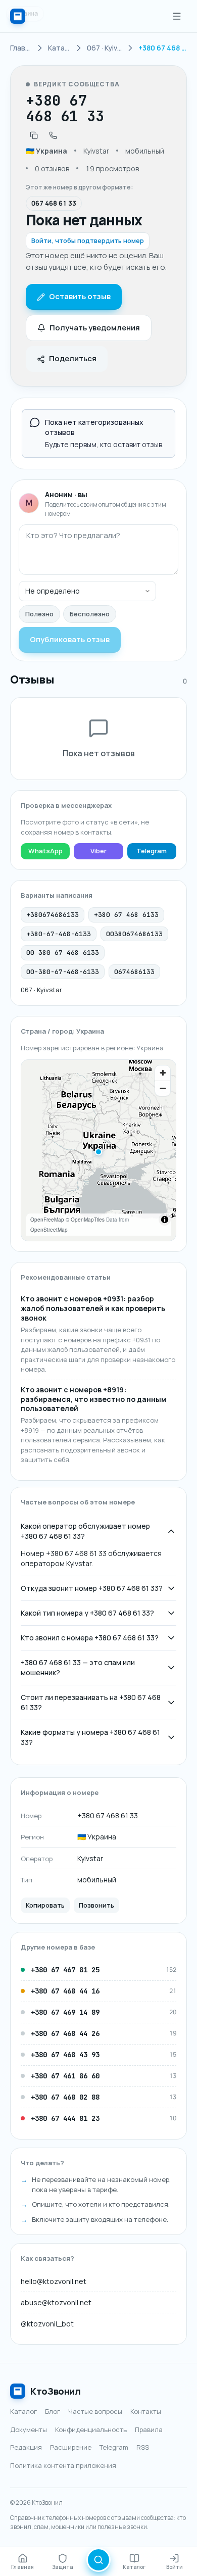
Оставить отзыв (80, 296)
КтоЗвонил (56, 2391)
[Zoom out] (163, 1088)
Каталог (23, 2411)
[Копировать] (34, 135)
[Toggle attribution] (165, 1220)
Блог (53, 2411)
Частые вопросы (95, 2411)
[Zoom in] (163, 1073)
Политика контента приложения (63, 2465)
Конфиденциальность (91, 2429)
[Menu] (177, 16)
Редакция (26, 2447)
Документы (29, 2429)
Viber (98, 851)
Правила (149, 2429)
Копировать (45, 1905)
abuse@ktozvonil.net (56, 2302)
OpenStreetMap (49, 1230)
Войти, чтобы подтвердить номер (88, 240)
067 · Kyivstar (41, 990)
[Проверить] (98, 2560)
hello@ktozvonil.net (54, 2281)
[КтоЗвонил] (18, 16)
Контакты (146, 2411)
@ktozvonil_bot (47, 2324)
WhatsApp (45, 851)
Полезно (39, 614)
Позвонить (96, 1905)
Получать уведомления (95, 328)
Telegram (152, 851)
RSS (143, 2447)
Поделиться (73, 358)
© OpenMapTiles (85, 1220)
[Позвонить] (53, 135)
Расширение (71, 2447)
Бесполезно (90, 614)
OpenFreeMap (47, 1220)
